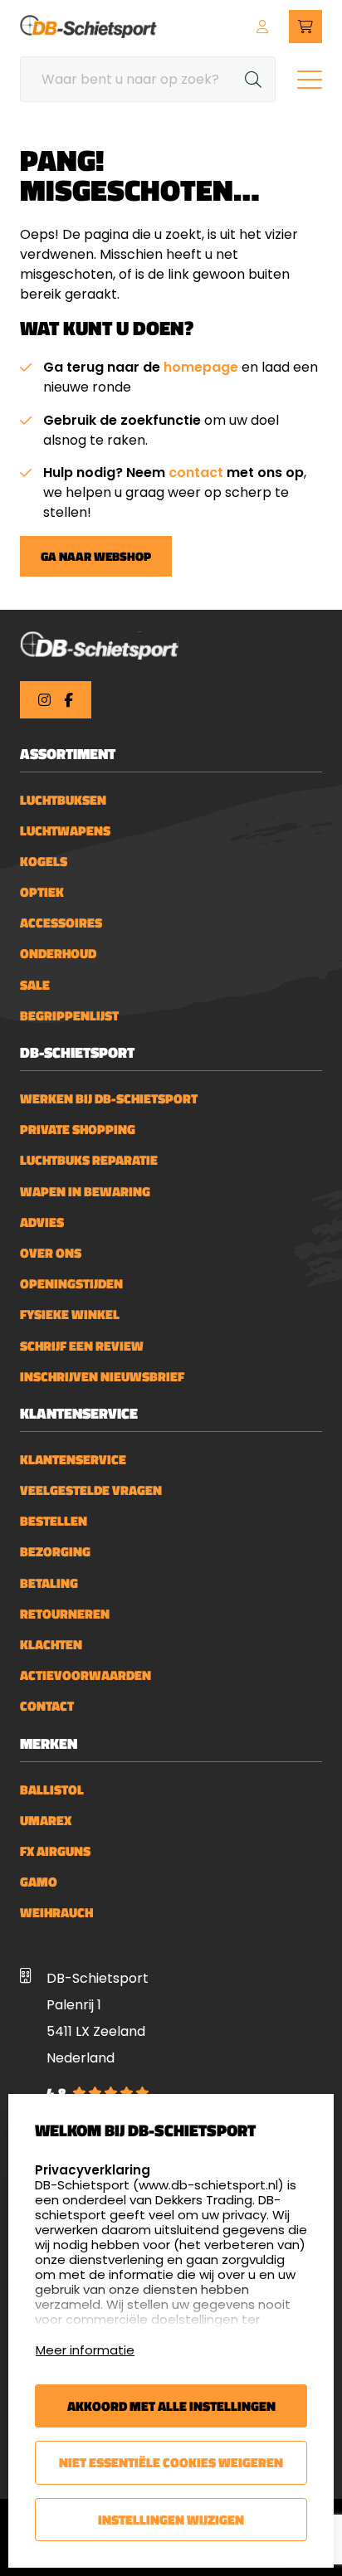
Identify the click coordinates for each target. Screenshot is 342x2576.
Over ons (51, 1253)
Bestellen (54, 1521)
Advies (42, 1222)
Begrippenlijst (69, 1016)
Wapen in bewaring (85, 1192)
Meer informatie (85, 2350)
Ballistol (52, 1790)
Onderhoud (58, 954)
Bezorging (55, 1552)
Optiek (42, 892)
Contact (47, 1706)
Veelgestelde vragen (91, 1490)
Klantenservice (73, 1460)
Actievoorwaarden (85, 1675)
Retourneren (65, 1614)
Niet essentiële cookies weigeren (171, 2462)
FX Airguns (55, 1851)
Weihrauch (56, 1913)
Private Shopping (78, 1130)
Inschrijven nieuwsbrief (102, 1377)
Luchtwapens (65, 831)
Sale (35, 985)
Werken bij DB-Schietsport (109, 1099)
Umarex (46, 1821)
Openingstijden (71, 1284)
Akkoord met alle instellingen (171, 2406)
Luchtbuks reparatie (89, 1160)
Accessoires (61, 923)
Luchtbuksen (63, 800)
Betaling (49, 1583)
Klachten (51, 1645)
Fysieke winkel (70, 1315)
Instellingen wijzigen (171, 2520)
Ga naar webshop (96, 556)
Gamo (39, 1882)
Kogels (44, 862)
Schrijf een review (82, 1346)
